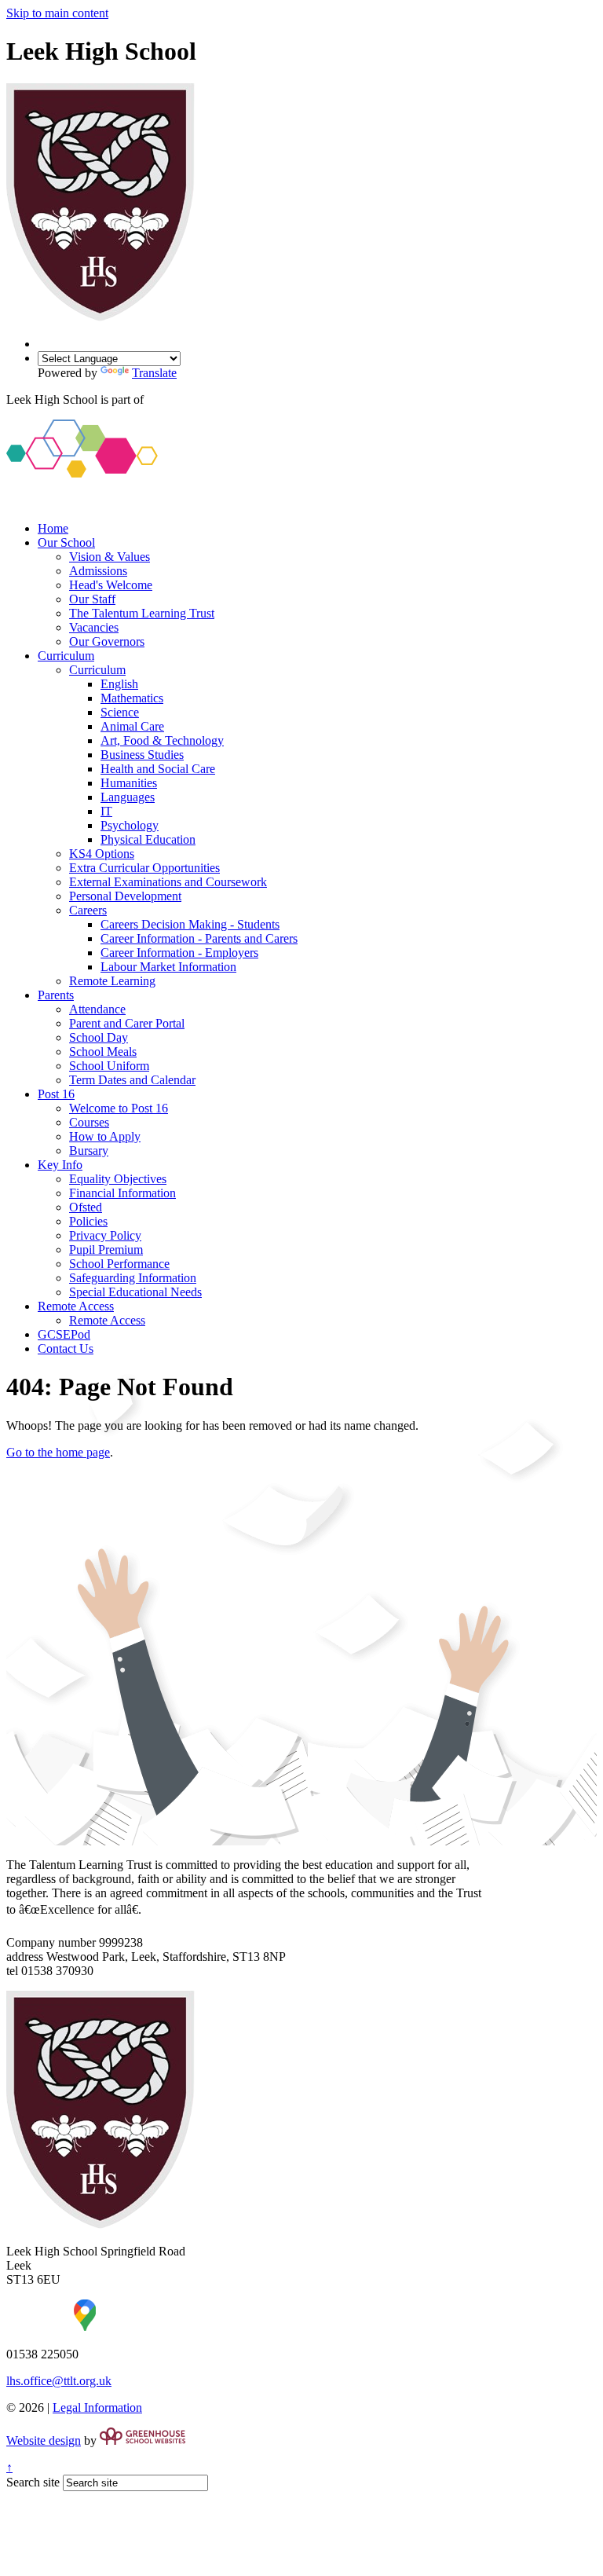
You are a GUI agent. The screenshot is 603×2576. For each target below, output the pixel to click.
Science (120, 712)
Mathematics (132, 698)
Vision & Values (110, 557)
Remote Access (76, 1306)
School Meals (103, 1052)
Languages (128, 797)
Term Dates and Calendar (132, 1080)
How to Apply (105, 1136)
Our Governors (107, 641)
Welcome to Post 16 (119, 1108)
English (119, 684)
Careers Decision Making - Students (190, 924)
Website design (44, 2440)
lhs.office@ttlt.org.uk (59, 2381)
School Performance (119, 1264)
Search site (33, 2482)
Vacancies (94, 627)
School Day (99, 1037)
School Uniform (109, 1066)
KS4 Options (102, 854)
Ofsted (86, 1207)
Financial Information (122, 1193)
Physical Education (148, 839)
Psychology (130, 825)
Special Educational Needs (135, 1292)
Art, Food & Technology (162, 740)
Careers (88, 910)
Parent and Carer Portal (127, 1023)
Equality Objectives (118, 1179)
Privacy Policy (105, 1235)
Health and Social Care (158, 769)
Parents (56, 995)
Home (53, 528)
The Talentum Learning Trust (142, 613)
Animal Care (132, 726)
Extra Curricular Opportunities (144, 868)
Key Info (60, 1165)
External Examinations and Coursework (168, 882)
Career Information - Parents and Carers (199, 938)
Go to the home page (58, 1452)
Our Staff (92, 599)
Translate (154, 373)
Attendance (97, 1009)
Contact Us (66, 1348)
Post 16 (56, 1094)
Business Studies (142, 755)
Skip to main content (57, 13)
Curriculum (66, 656)
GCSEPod (64, 1334)
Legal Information (97, 2407)
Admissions (98, 571)
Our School (66, 542)
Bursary (89, 1151)
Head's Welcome (111, 585)
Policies (88, 1221)
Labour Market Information (168, 967)
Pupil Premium (106, 1250)
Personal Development (125, 896)
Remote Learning (112, 981)
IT (106, 811)
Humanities (129, 783)
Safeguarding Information (133, 1278)
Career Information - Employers (179, 953)
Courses (89, 1122)
